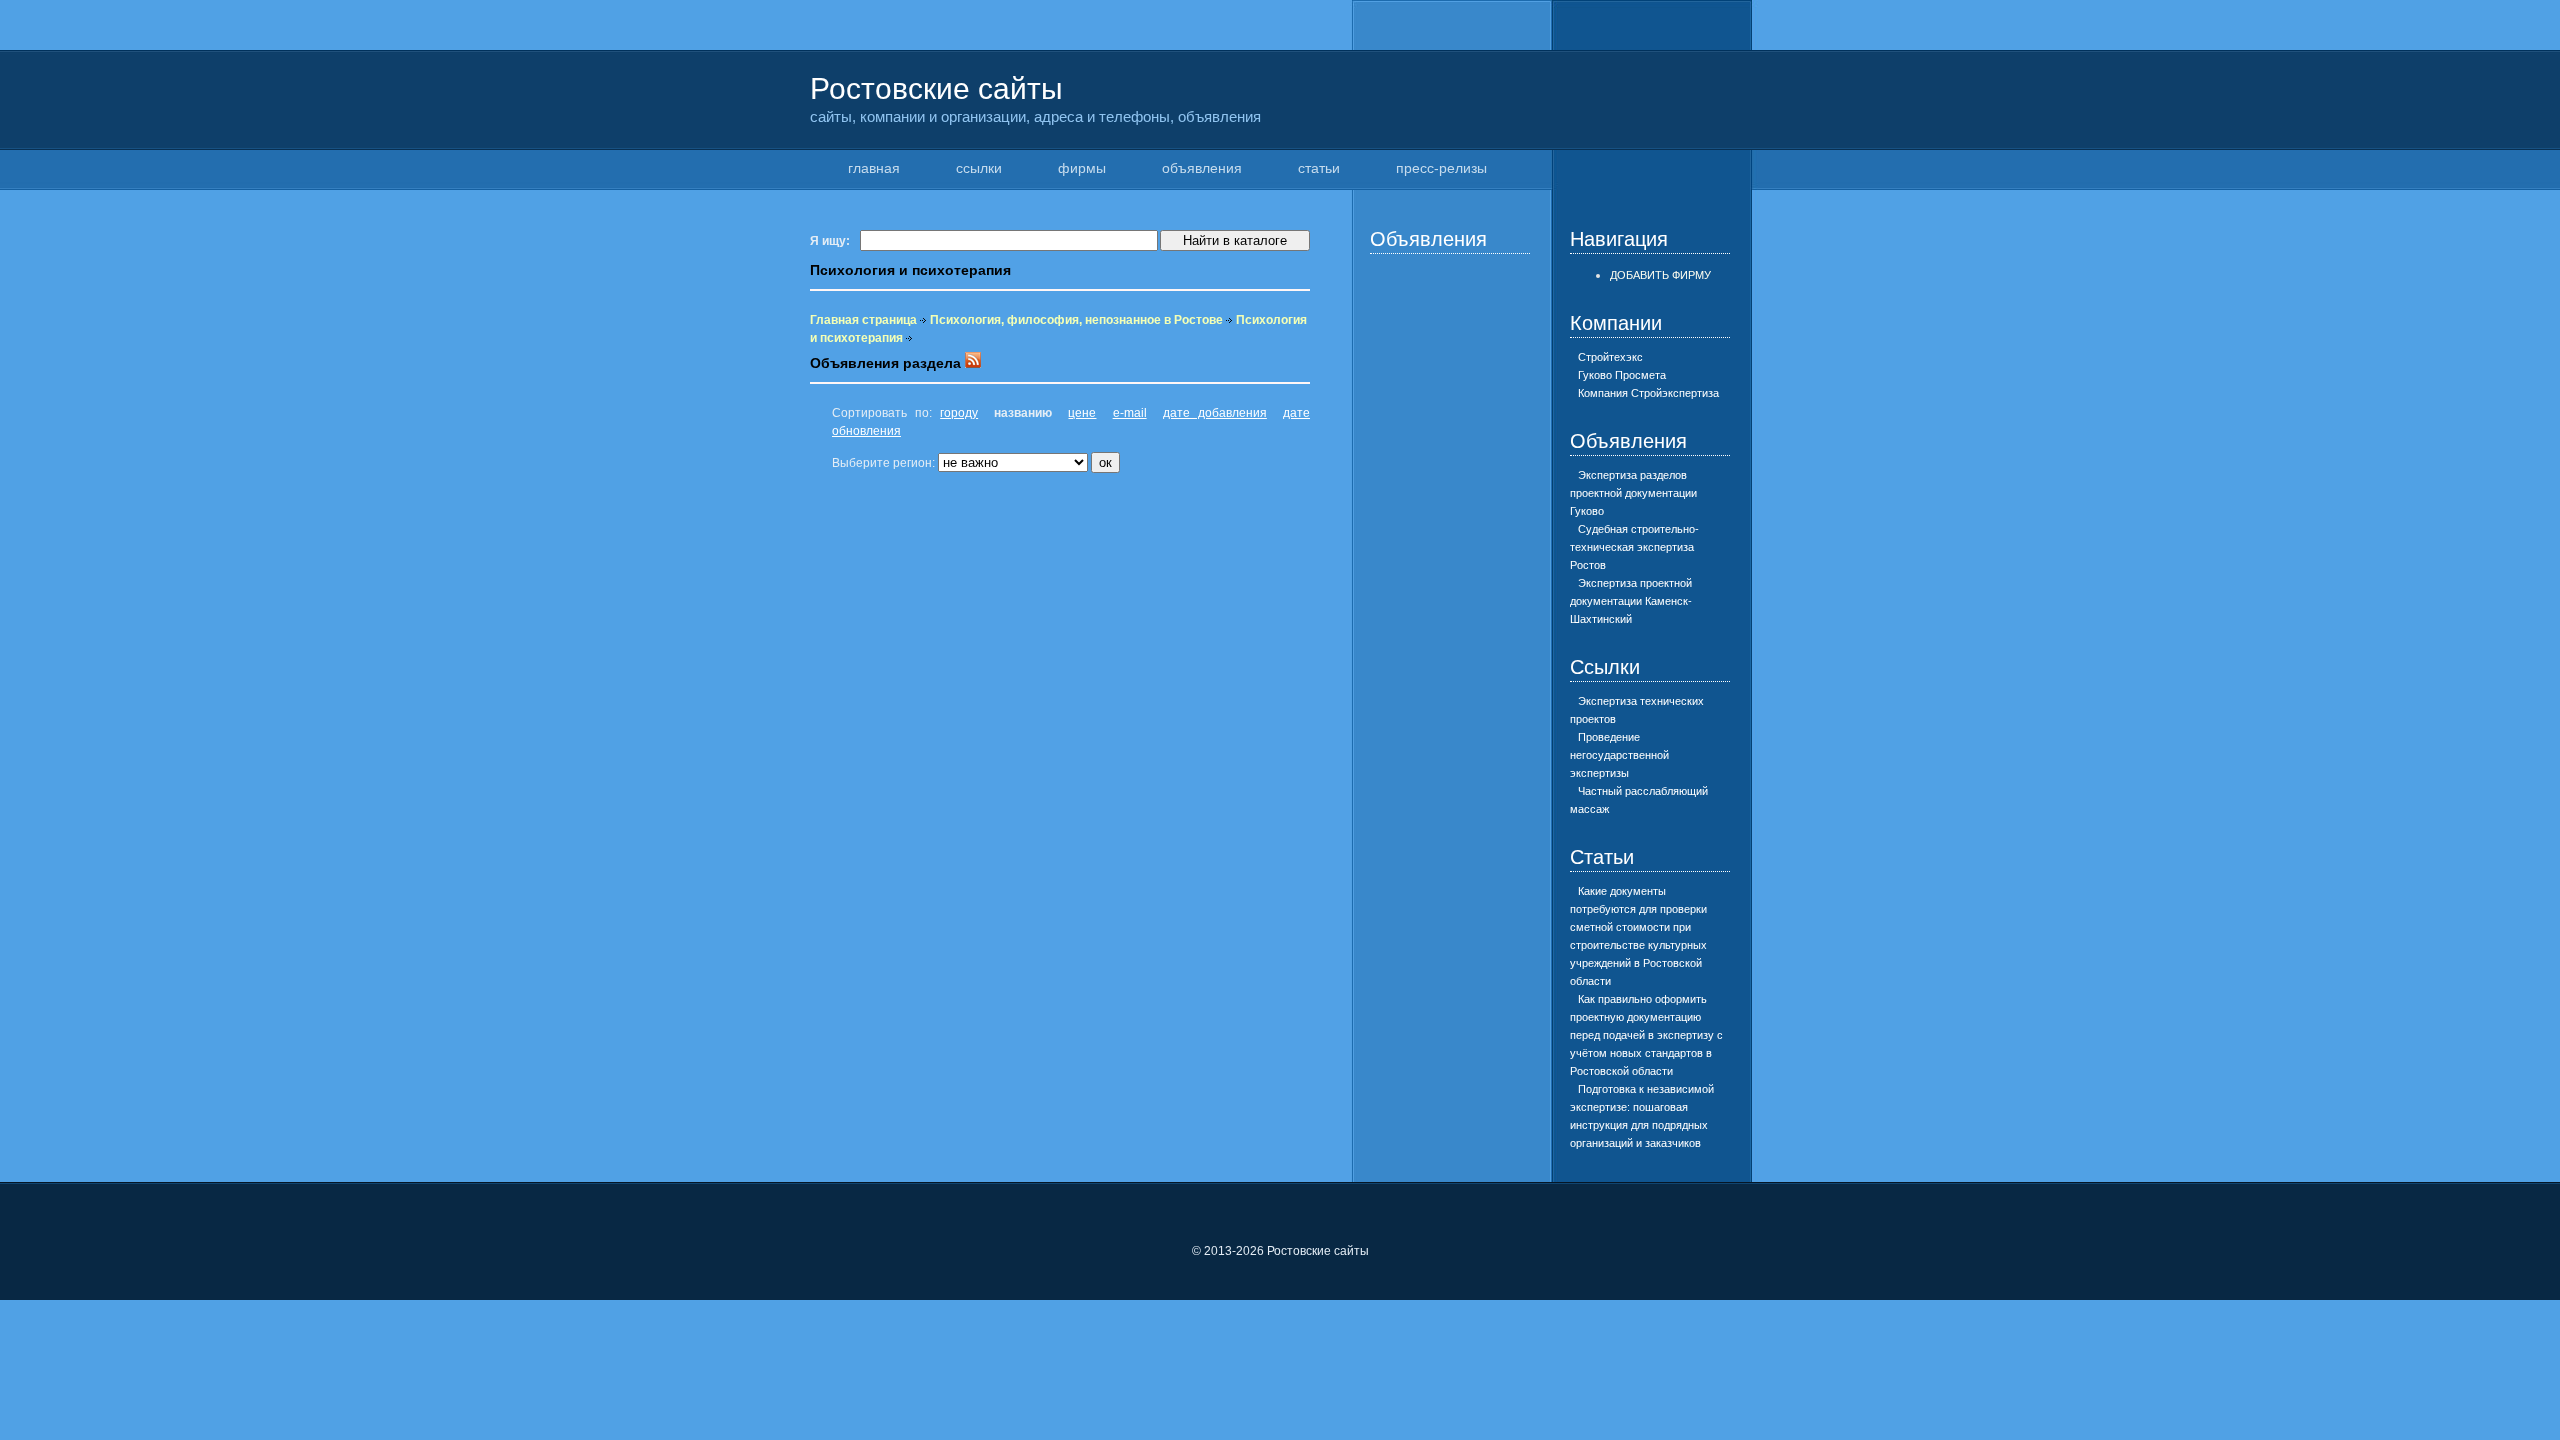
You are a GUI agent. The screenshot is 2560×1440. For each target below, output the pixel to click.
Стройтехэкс (1610, 357)
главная (874, 168)
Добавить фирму (1660, 275)
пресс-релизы (1441, 168)
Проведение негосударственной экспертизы (1619, 755)
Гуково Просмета (1622, 375)
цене (1082, 413)
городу (959, 413)
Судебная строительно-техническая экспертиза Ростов (1634, 547)
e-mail (1130, 413)
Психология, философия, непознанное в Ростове (1076, 320)
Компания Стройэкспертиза (1648, 393)
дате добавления (1215, 413)
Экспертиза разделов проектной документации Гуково (1633, 493)
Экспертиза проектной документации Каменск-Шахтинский (1631, 601)
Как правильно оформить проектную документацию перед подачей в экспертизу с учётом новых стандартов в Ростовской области (1646, 1035)
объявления (1202, 168)
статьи (1319, 168)
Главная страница (863, 320)
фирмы (1082, 168)
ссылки (979, 168)
